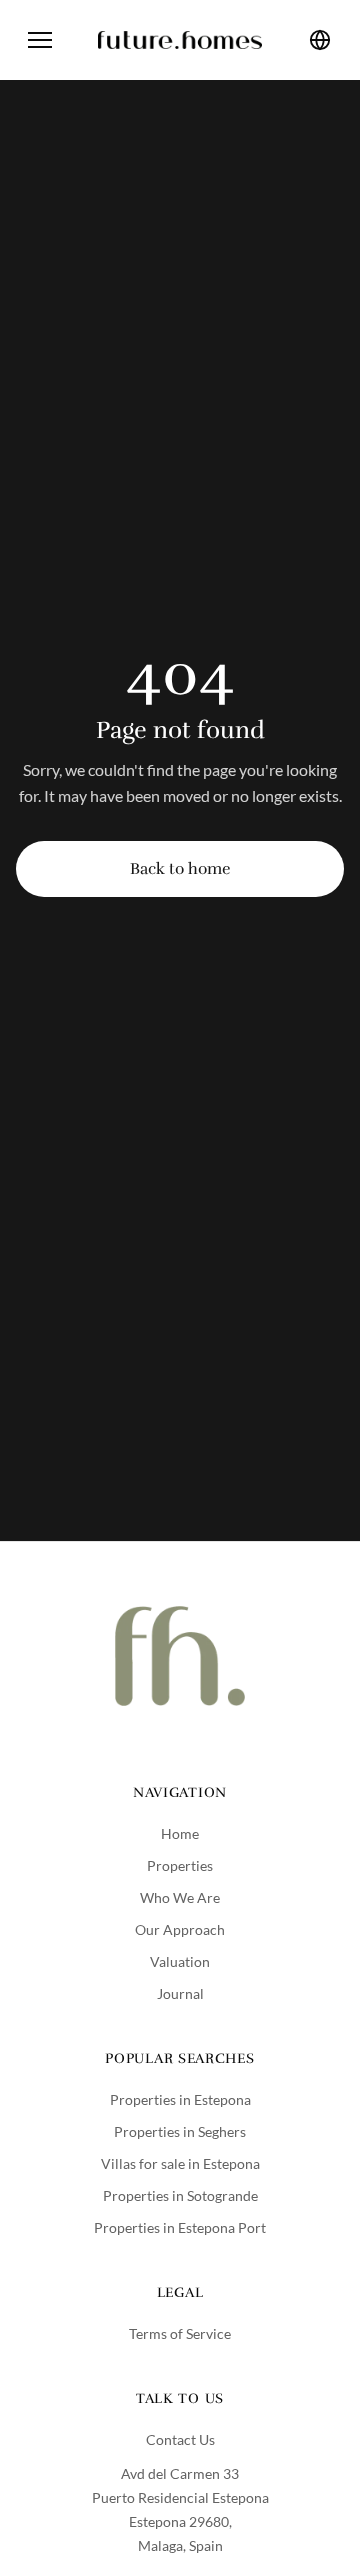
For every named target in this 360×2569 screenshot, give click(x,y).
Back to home (180, 869)
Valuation (180, 1961)
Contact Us (180, 2439)
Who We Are (180, 1897)
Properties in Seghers (180, 2131)
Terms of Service (180, 2333)
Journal (180, 1993)
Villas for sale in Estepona (180, 2163)
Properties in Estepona (180, 2099)
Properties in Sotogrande (180, 2195)
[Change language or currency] (320, 40)
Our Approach (180, 1929)
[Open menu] (40, 40)
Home (180, 1833)
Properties (180, 1865)
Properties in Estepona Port (180, 2227)
